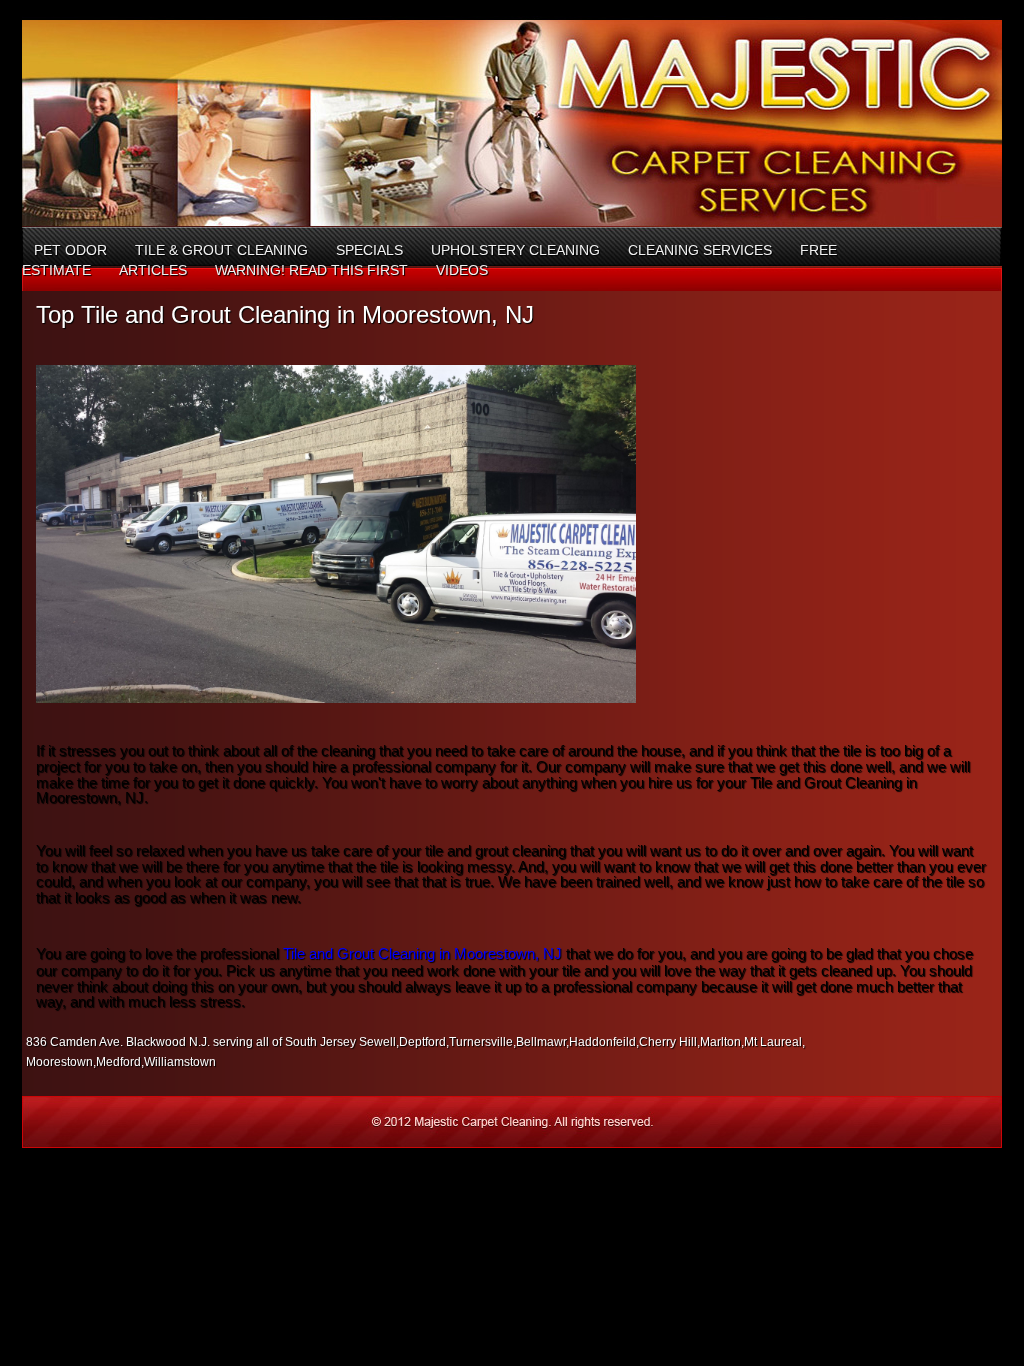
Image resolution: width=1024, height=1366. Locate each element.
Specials (369, 250)
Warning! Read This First (311, 270)
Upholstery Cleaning (515, 250)
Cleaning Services (700, 250)
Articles (153, 270)
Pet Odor (70, 250)
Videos (462, 270)
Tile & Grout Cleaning (221, 250)
